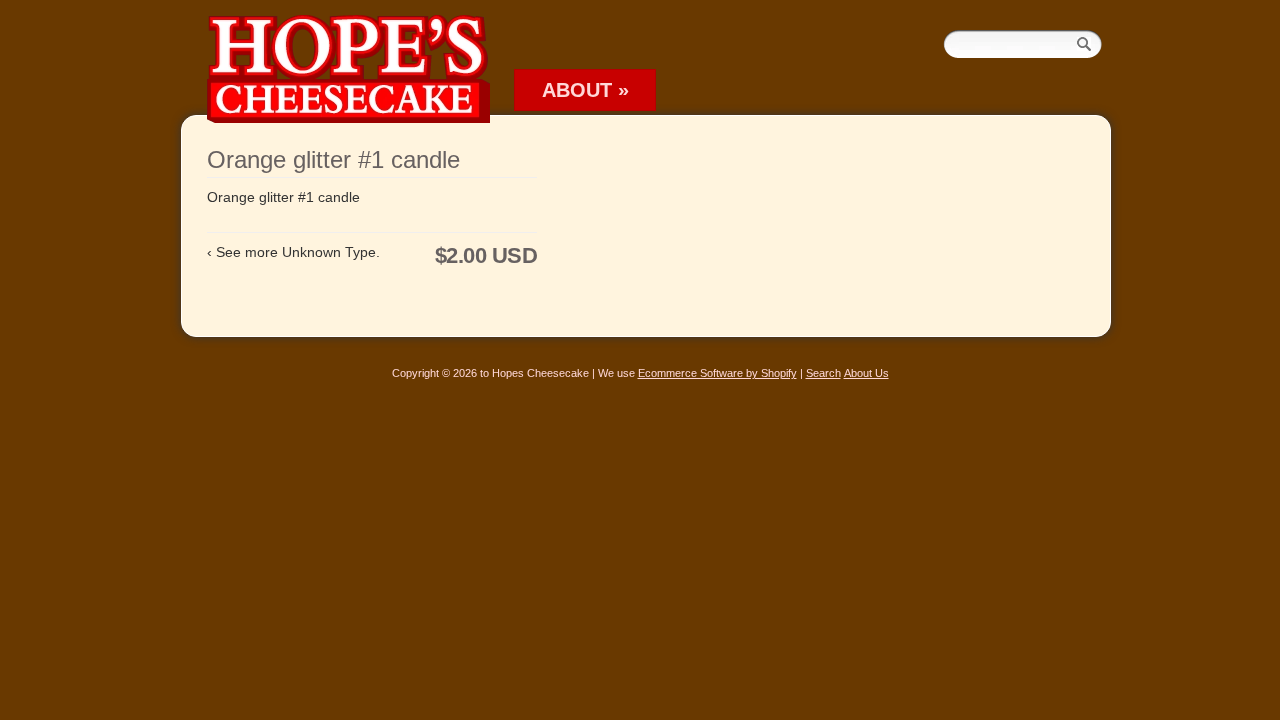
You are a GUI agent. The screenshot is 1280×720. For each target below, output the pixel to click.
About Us (866, 373)
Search (823, 373)
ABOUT (585, 90)
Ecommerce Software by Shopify (717, 373)
